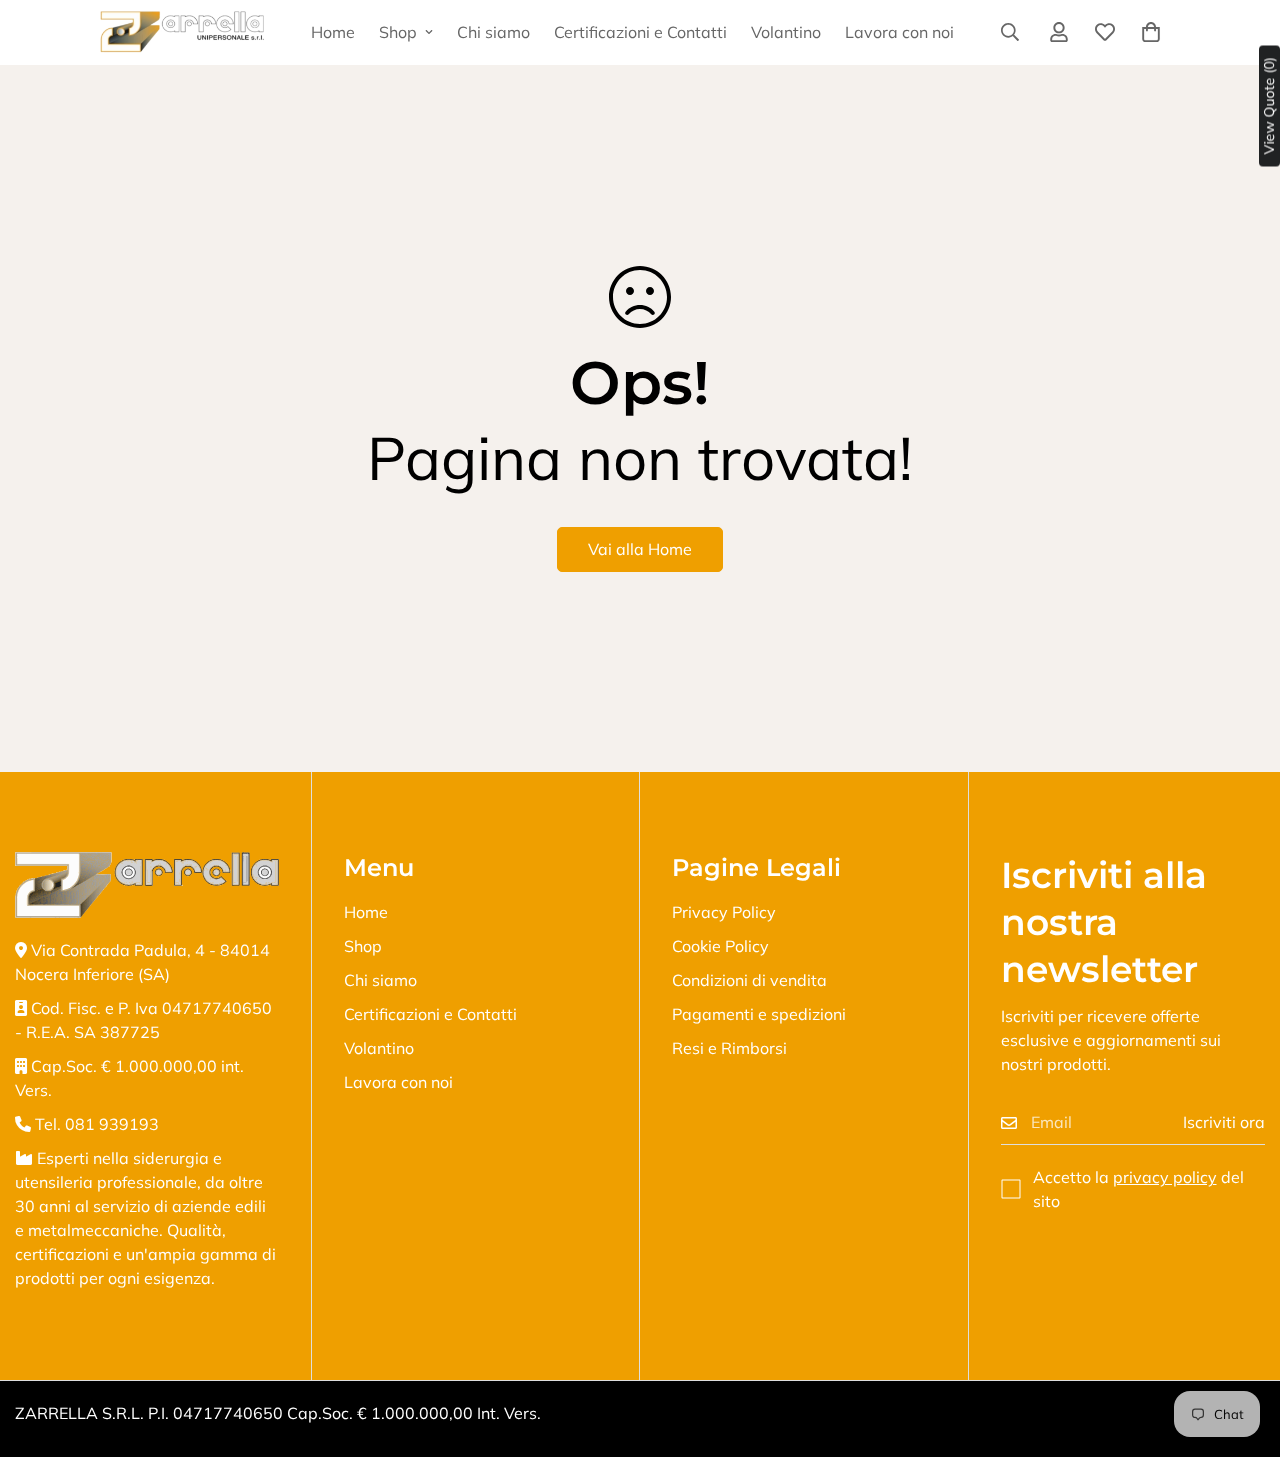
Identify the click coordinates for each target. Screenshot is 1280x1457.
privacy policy (1165, 1177)
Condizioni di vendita (749, 980)
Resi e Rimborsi (729, 1048)
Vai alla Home (640, 549)
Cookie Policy (720, 946)
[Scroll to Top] (1241, 1348)
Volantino (786, 32)
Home (333, 32)
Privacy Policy (724, 912)
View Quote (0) (1269, 106)
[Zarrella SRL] (182, 32)
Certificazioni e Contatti (640, 32)
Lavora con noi (899, 32)
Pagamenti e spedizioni (759, 1014)
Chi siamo (493, 32)
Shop (398, 32)
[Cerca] (1010, 32)
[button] (1151, 32)
